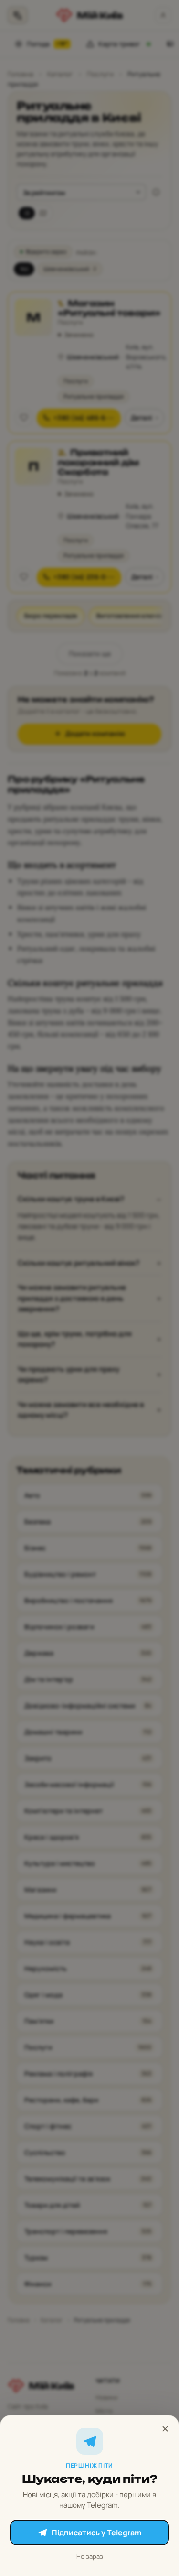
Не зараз (90, 2556)
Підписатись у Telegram (96, 2533)
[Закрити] (165, 2429)
